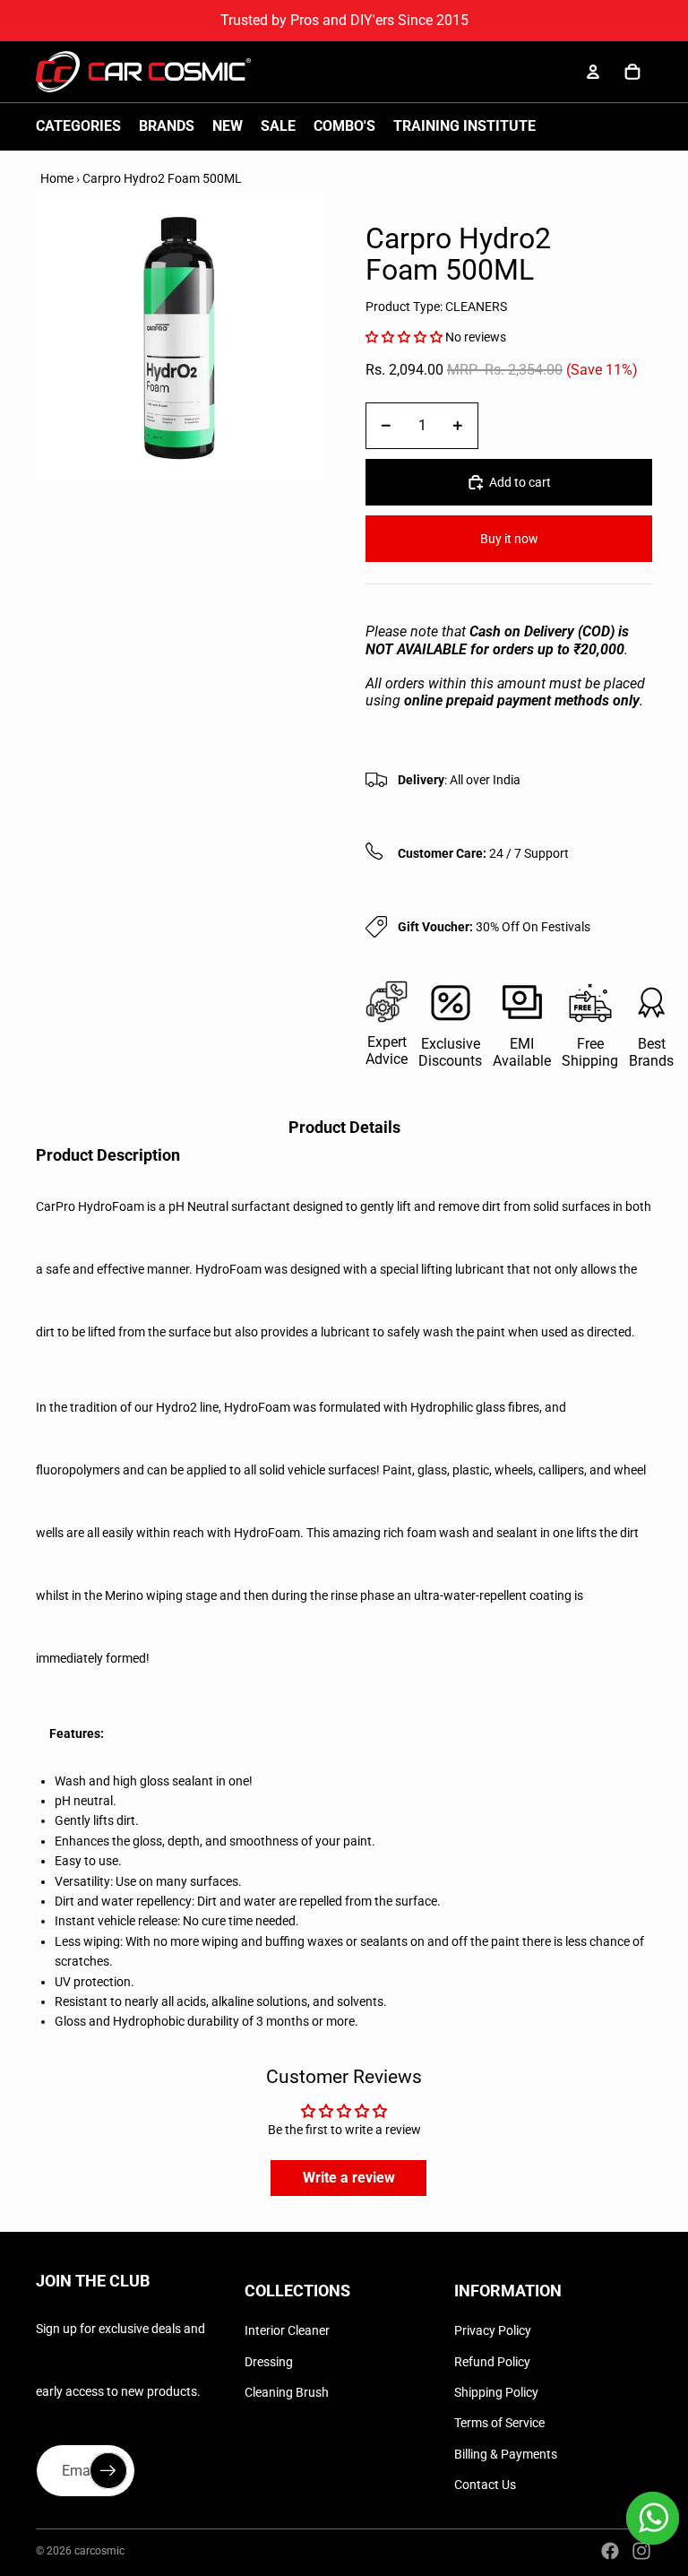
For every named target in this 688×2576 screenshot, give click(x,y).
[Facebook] (610, 2551)
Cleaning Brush (287, 2392)
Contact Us (485, 2485)
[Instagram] (641, 2551)
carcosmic (99, 2551)
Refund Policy (492, 2362)
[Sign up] (108, 2471)
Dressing (269, 2362)
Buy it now (509, 539)
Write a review (349, 2178)
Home (57, 178)
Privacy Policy (493, 2330)
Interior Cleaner (287, 2330)
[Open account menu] (593, 72)
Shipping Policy (496, 2392)
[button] (404, 337)
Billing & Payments (506, 2454)
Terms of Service (499, 2423)
